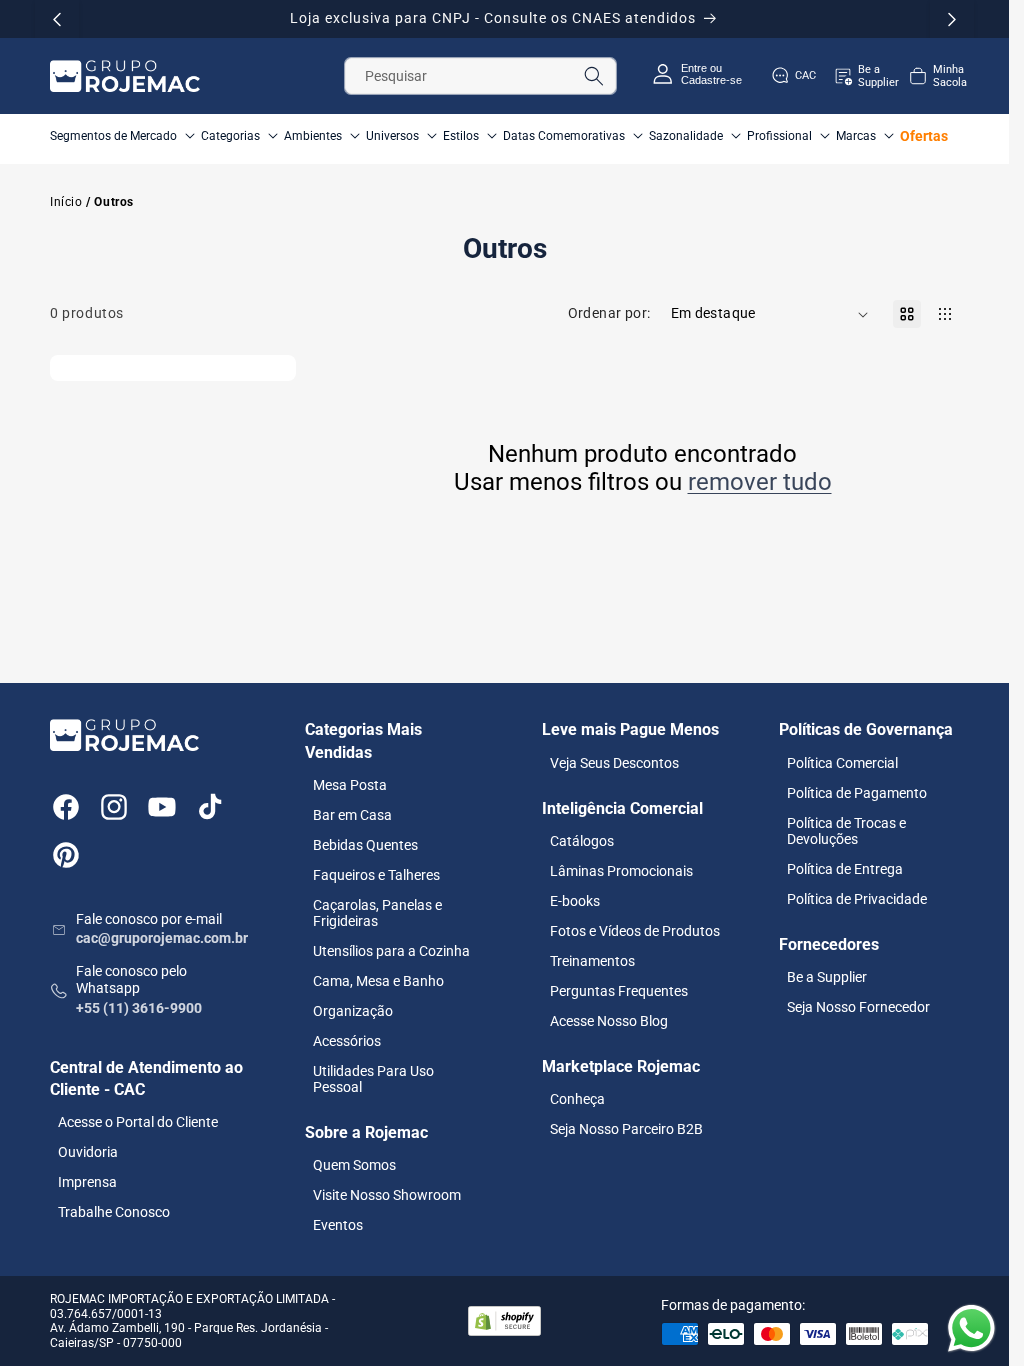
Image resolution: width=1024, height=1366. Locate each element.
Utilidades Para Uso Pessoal (373, 1079)
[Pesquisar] (594, 76)
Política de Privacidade (857, 899)
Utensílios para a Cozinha (391, 951)
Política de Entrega (845, 869)
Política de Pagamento (857, 793)
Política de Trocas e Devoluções (846, 831)
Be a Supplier (827, 977)
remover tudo (760, 482)
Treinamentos (592, 961)
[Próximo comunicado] (952, 19)
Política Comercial (842, 763)
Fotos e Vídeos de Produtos (635, 931)
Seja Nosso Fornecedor (858, 1007)
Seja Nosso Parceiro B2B (626, 1129)
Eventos (338, 1225)
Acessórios (347, 1041)
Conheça (577, 1099)
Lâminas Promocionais (621, 871)
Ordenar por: (609, 313)
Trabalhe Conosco (114, 1212)
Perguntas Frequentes (619, 991)
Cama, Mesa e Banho (378, 981)
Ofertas (924, 136)
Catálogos (582, 841)
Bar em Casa (352, 815)
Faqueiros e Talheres (376, 875)
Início (66, 202)
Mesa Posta (350, 785)
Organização (353, 1011)
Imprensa (87, 1182)
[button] (937, 76)
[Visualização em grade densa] (945, 314)
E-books (575, 901)
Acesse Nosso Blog (609, 1021)
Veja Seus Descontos (614, 763)
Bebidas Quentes (365, 845)
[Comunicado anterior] (57, 19)
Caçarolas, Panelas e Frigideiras (377, 913)
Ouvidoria (88, 1152)
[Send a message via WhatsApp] (971, 1328)
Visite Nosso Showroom (387, 1195)
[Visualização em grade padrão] (907, 314)
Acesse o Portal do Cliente (138, 1122)
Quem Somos (354, 1165)
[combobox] (481, 76)
